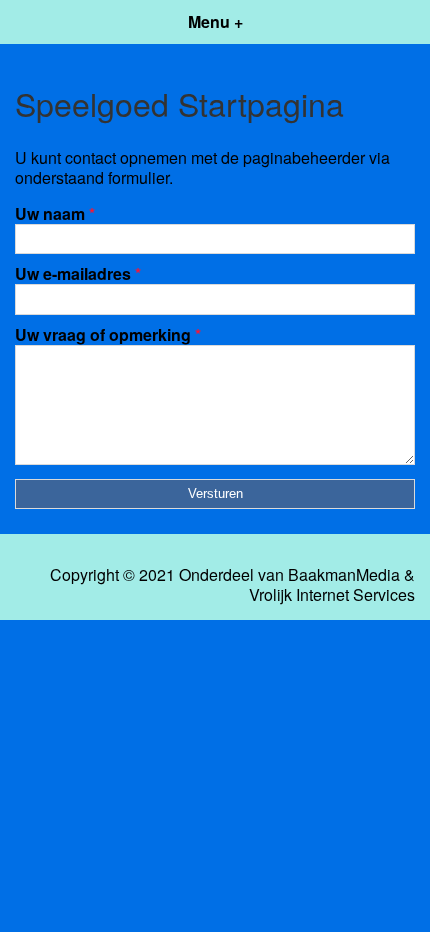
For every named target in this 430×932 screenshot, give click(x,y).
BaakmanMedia (344, 575)
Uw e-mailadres (78, 273)
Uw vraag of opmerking (108, 334)
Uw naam (55, 213)
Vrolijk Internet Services (332, 595)
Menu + (215, 21)
